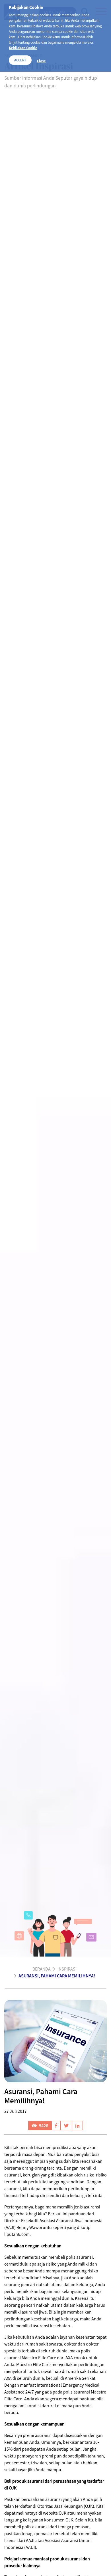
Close (41, 61)
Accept (20, 60)
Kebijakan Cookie (23, 48)
